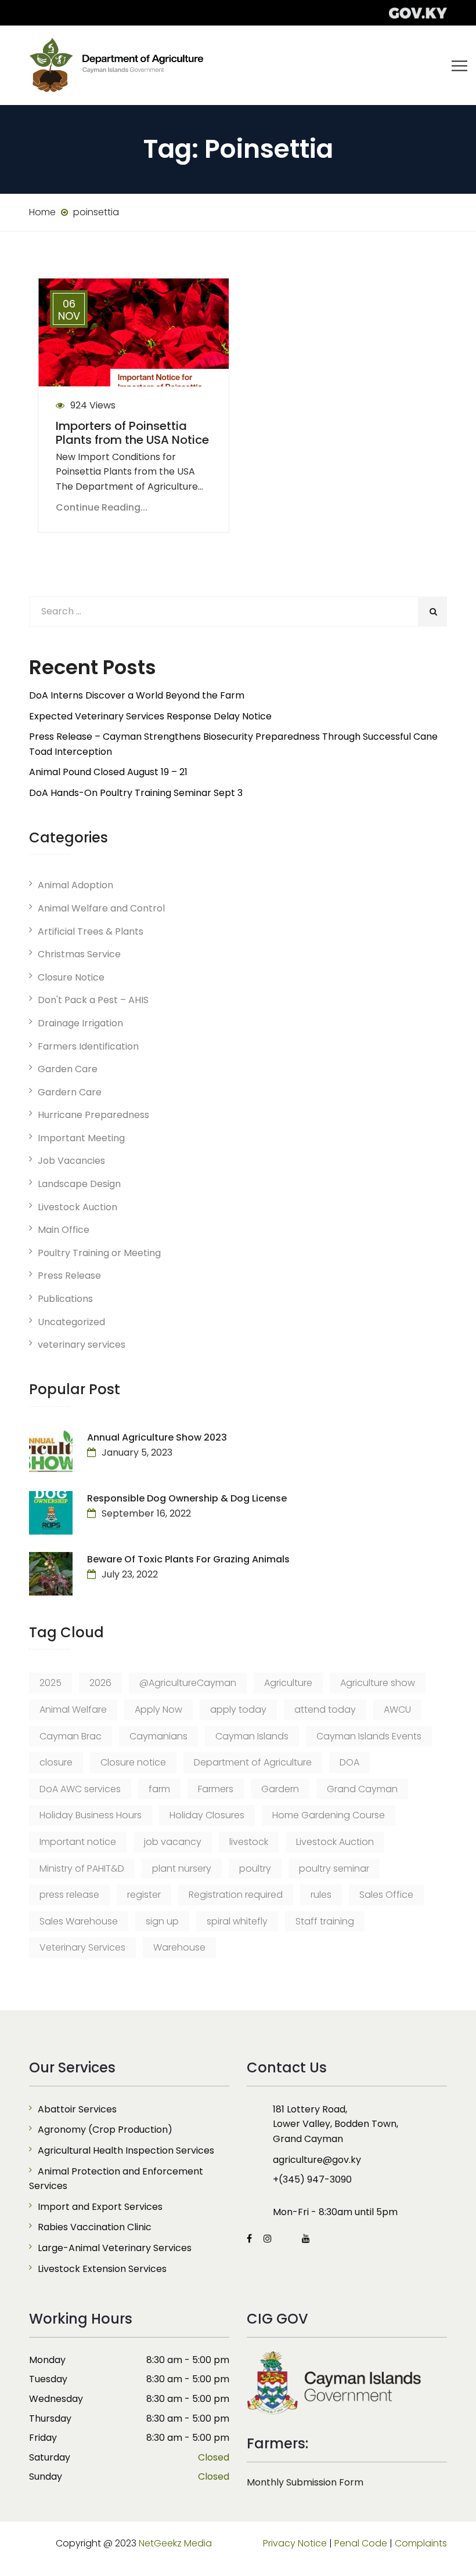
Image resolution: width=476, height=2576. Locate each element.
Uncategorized (71, 1322)
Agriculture (288, 1683)
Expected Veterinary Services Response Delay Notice (150, 716)
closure (56, 1762)
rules (321, 1895)
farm (159, 1789)
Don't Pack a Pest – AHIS (93, 1000)
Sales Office (386, 1895)
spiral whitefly (237, 1921)
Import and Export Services (100, 2207)
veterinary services (82, 1345)
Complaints (421, 2543)
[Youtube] (303, 2239)
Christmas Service (79, 954)
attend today (325, 1710)
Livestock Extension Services (102, 2269)
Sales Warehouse (79, 1921)
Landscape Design (79, 1184)
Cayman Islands (252, 1736)
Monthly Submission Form (305, 2482)
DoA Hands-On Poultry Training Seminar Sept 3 (136, 793)
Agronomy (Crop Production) (105, 2130)
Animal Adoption (75, 885)
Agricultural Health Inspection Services (126, 2150)
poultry (255, 1868)
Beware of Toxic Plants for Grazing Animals (188, 1559)
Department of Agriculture (253, 1762)
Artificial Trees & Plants (91, 931)
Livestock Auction (77, 1207)
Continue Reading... (102, 507)
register (144, 1895)
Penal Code (361, 2543)
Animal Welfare (73, 1710)
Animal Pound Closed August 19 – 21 (108, 772)
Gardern (280, 1789)
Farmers (216, 1789)
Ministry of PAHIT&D (82, 1868)
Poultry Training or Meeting (99, 1253)
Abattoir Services (77, 2109)
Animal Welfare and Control (101, 908)
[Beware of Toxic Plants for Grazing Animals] (51, 1574)
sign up (162, 1921)
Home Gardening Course (329, 1815)
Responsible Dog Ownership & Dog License (187, 1498)
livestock (249, 1842)
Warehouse (179, 1947)
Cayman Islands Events (369, 1736)
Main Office (64, 1230)
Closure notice (133, 1762)
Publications (65, 1299)
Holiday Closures (207, 1815)
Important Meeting (81, 1138)
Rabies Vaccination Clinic (95, 2227)
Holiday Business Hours (91, 1815)
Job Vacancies (71, 1161)
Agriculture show (378, 1683)
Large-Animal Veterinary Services (115, 2248)
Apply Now (158, 1710)
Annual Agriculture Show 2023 (157, 1437)
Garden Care (68, 1069)
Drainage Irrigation (80, 1023)
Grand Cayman (362, 1789)
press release (69, 1895)
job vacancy (173, 1842)
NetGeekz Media (175, 2543)
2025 (51, 1683)
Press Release (69, 1276)
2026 (100, 1683)
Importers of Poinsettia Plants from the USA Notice (132, 433)
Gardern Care (70, 1092)
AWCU (397, 1710)
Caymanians (158, 1736)
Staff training (325, 1921)
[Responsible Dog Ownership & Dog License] (51, 1513)
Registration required (236, 1895)
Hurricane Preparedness (93, 1115)
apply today (238, 1710)
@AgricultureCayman (188, 1683)
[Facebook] (252, 2239)
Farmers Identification (88, 1046)
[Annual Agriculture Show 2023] (51, 1452)
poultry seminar (334, 1868)
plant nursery (182, 1868)
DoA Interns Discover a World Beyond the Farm (137, 695)
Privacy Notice (295, 2543)
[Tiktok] (287, 2239)
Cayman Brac (71, 1736)
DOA (349, 1762)
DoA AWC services (80, 1789)
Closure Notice (71, 977)
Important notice (78, 1842)
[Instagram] (268, 2239)
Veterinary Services (82, 1947)
